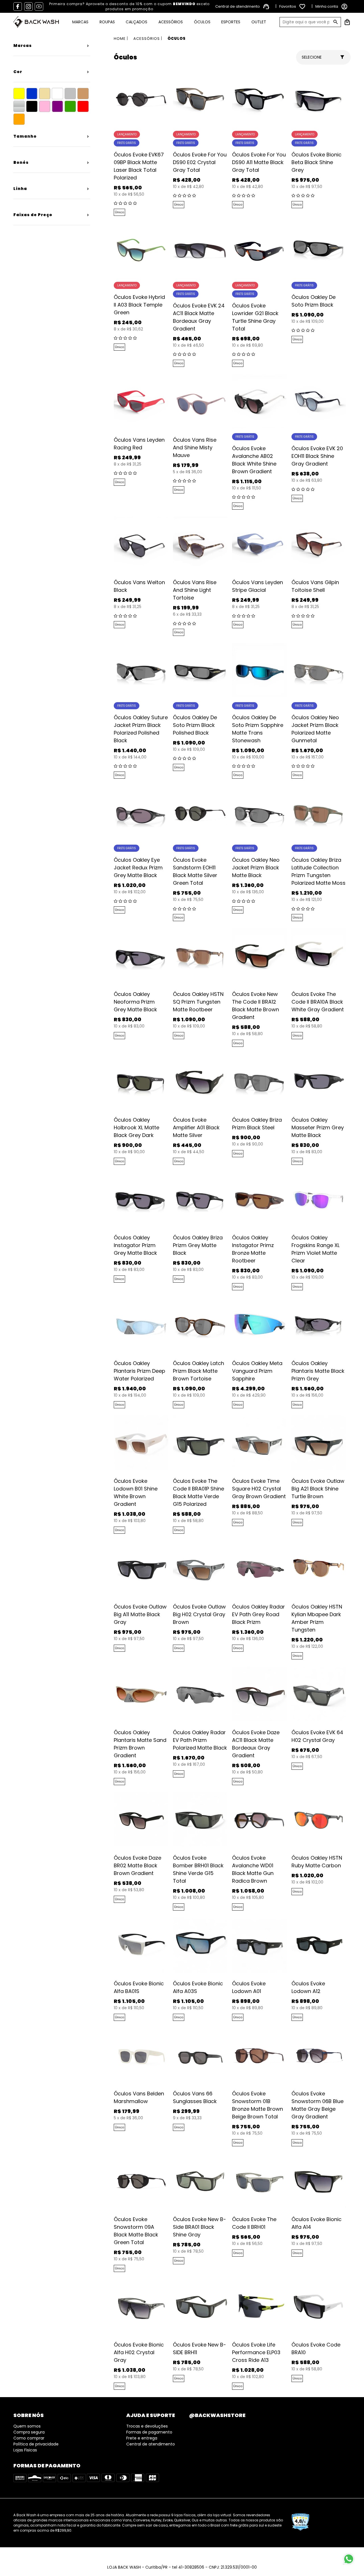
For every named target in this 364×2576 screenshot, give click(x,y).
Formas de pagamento (149, 2432)
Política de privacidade (36, 2444)
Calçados (136, 22)
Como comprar (29, 2438)
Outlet (259, 22)
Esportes (231, 22)
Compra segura (29, 2432)
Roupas (107, 22)
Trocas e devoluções (147, 2426)
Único (119, 212)
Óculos (202, 22)
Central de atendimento (151, 2444)
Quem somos (27, 2426)
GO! (336, 22)
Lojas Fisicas (25, 2450)
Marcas (80, 22)
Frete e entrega (142, 2438)
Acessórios (171, 22)
